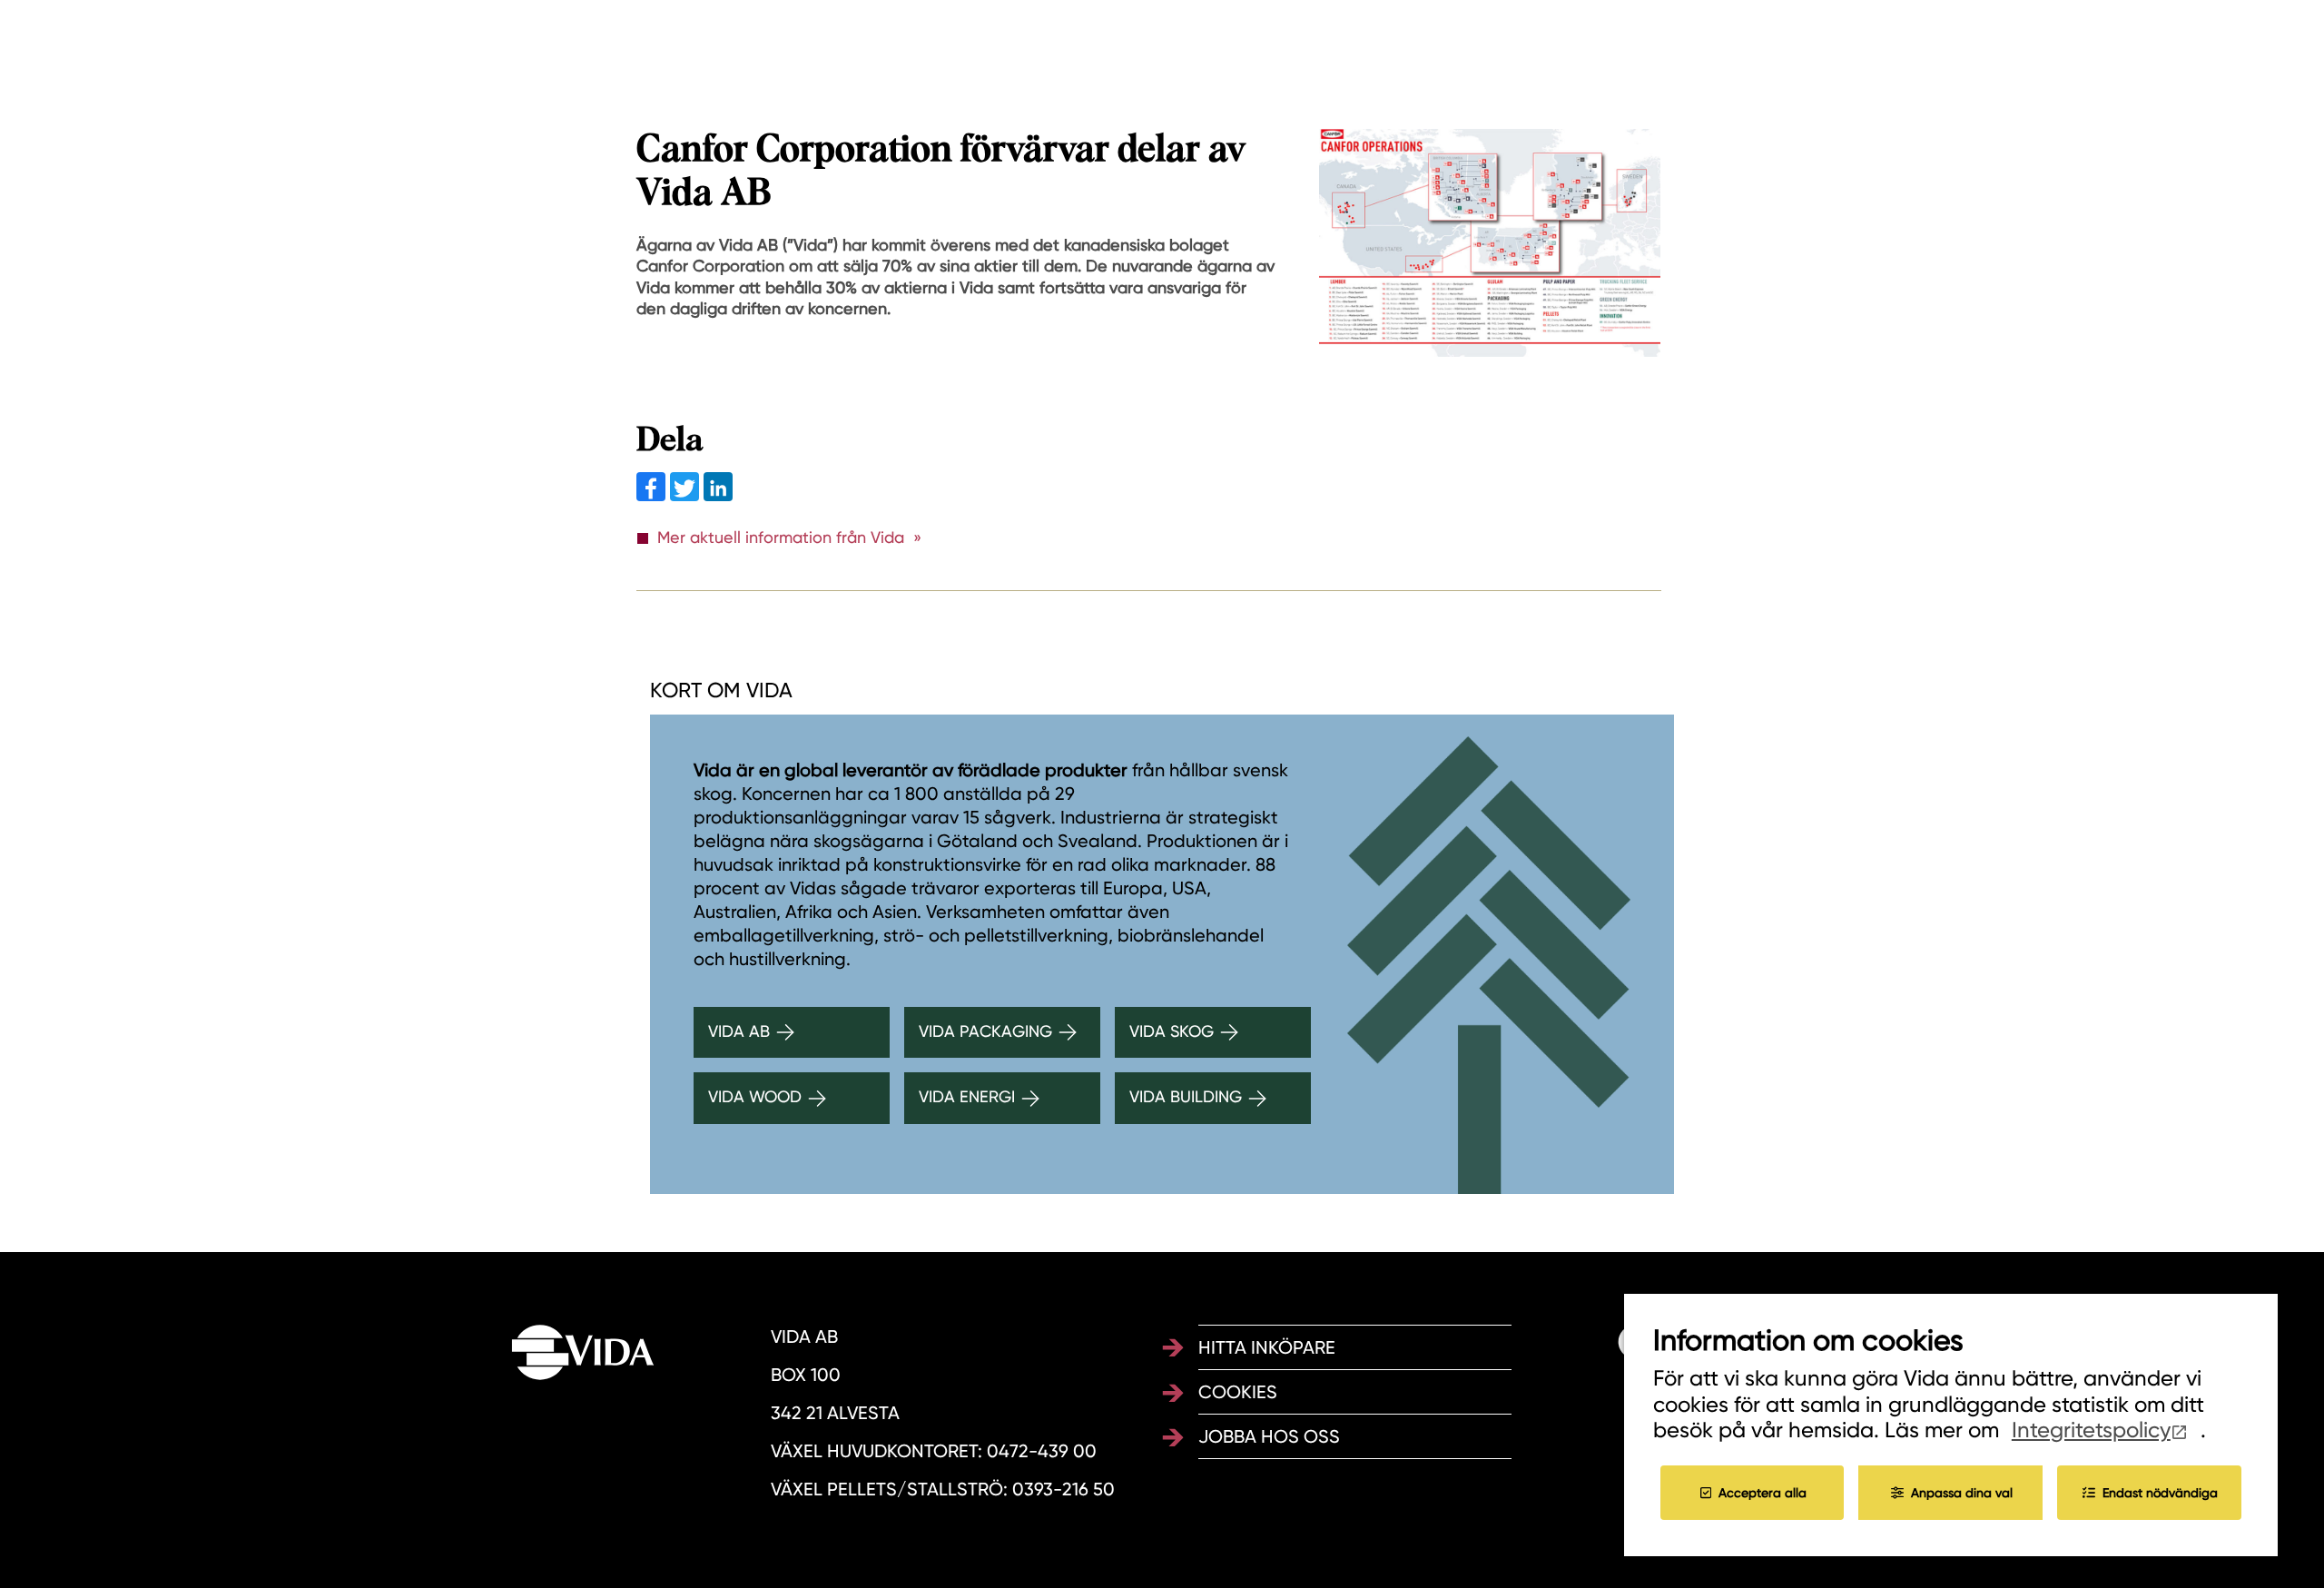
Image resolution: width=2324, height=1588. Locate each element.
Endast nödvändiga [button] (2160, 1493)
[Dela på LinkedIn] (718, 495)
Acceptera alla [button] (1763, 1493)
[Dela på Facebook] (653, 495)
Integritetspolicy (2091, 1430)
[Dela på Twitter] (687, 495)
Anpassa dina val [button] (1962, 1493)
